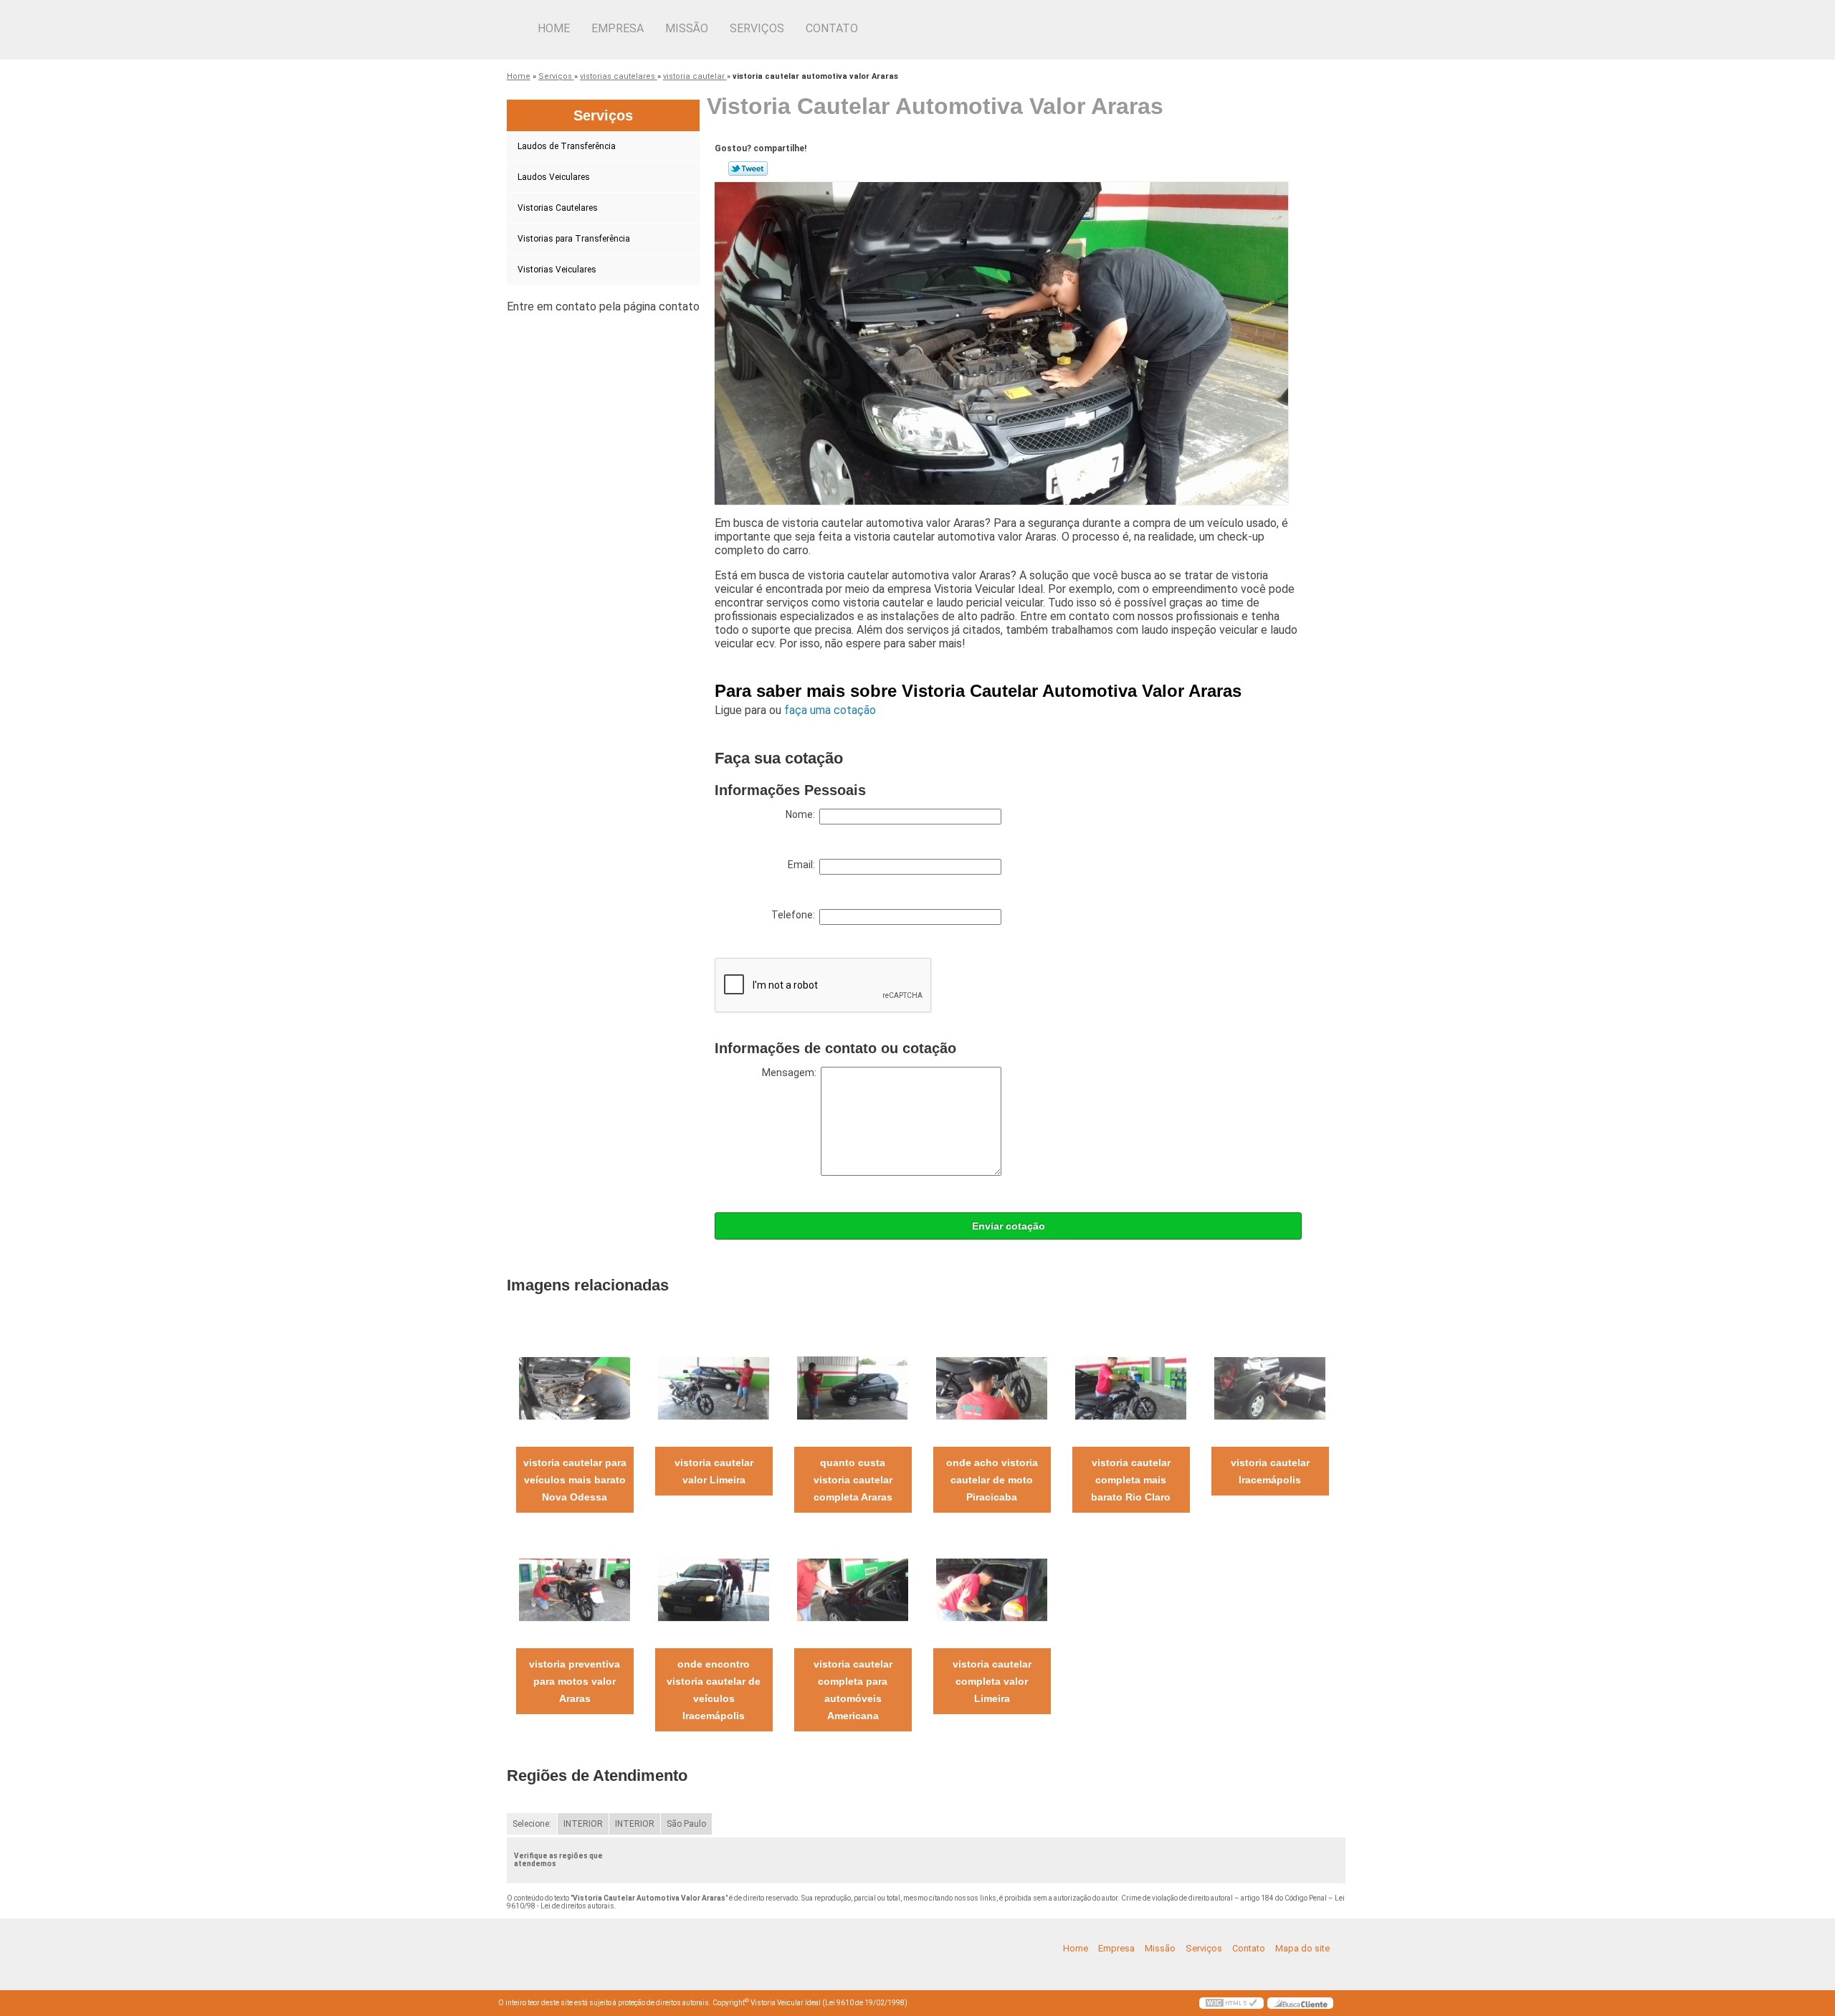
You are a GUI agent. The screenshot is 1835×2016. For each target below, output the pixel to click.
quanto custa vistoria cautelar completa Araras (853, 1480)
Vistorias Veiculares (557, 270)
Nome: (802, 814)
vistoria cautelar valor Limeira (714, 1471)
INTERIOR (583, 1824)
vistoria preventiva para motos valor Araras (575, 1681)
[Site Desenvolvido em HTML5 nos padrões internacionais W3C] (1231, 2003)
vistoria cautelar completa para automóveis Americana (853, 1690)
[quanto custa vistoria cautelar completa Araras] (853, 1388)
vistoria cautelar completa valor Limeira (992, 1681)
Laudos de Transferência (567, 146)
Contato (832, 28)
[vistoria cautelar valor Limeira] (714, 1388)
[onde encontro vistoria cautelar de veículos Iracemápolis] (714, 1589)
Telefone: (795, 915)
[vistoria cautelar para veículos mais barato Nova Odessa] (575, 1388)
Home (554, 28)
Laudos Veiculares (554, 177)
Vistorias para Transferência (574, 239)
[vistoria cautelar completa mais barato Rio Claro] (1131, 1388)
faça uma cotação (830, 710)
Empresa (618, 28)
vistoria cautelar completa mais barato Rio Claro (1131, 1480)
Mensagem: (791, 1073)
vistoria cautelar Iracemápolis (1270, 1471)
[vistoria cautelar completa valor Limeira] (992, 1589)
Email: (804, 865)
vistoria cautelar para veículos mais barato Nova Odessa (575, 1480)
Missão (687, 28)
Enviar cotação (1009, 1226)
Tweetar (748, 168)
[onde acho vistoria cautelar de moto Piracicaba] (992, 1388)
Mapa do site (1302, 1948)
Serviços (757, 28)
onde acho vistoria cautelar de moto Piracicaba (992, 1480)
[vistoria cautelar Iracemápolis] (1270, 1388)
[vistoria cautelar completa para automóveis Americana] (853, 1589)
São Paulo (686, 1824)
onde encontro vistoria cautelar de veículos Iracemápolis (714, 1690)
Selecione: (532, 1824)
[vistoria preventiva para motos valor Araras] (575, 1589)
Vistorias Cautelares (558, 208)
